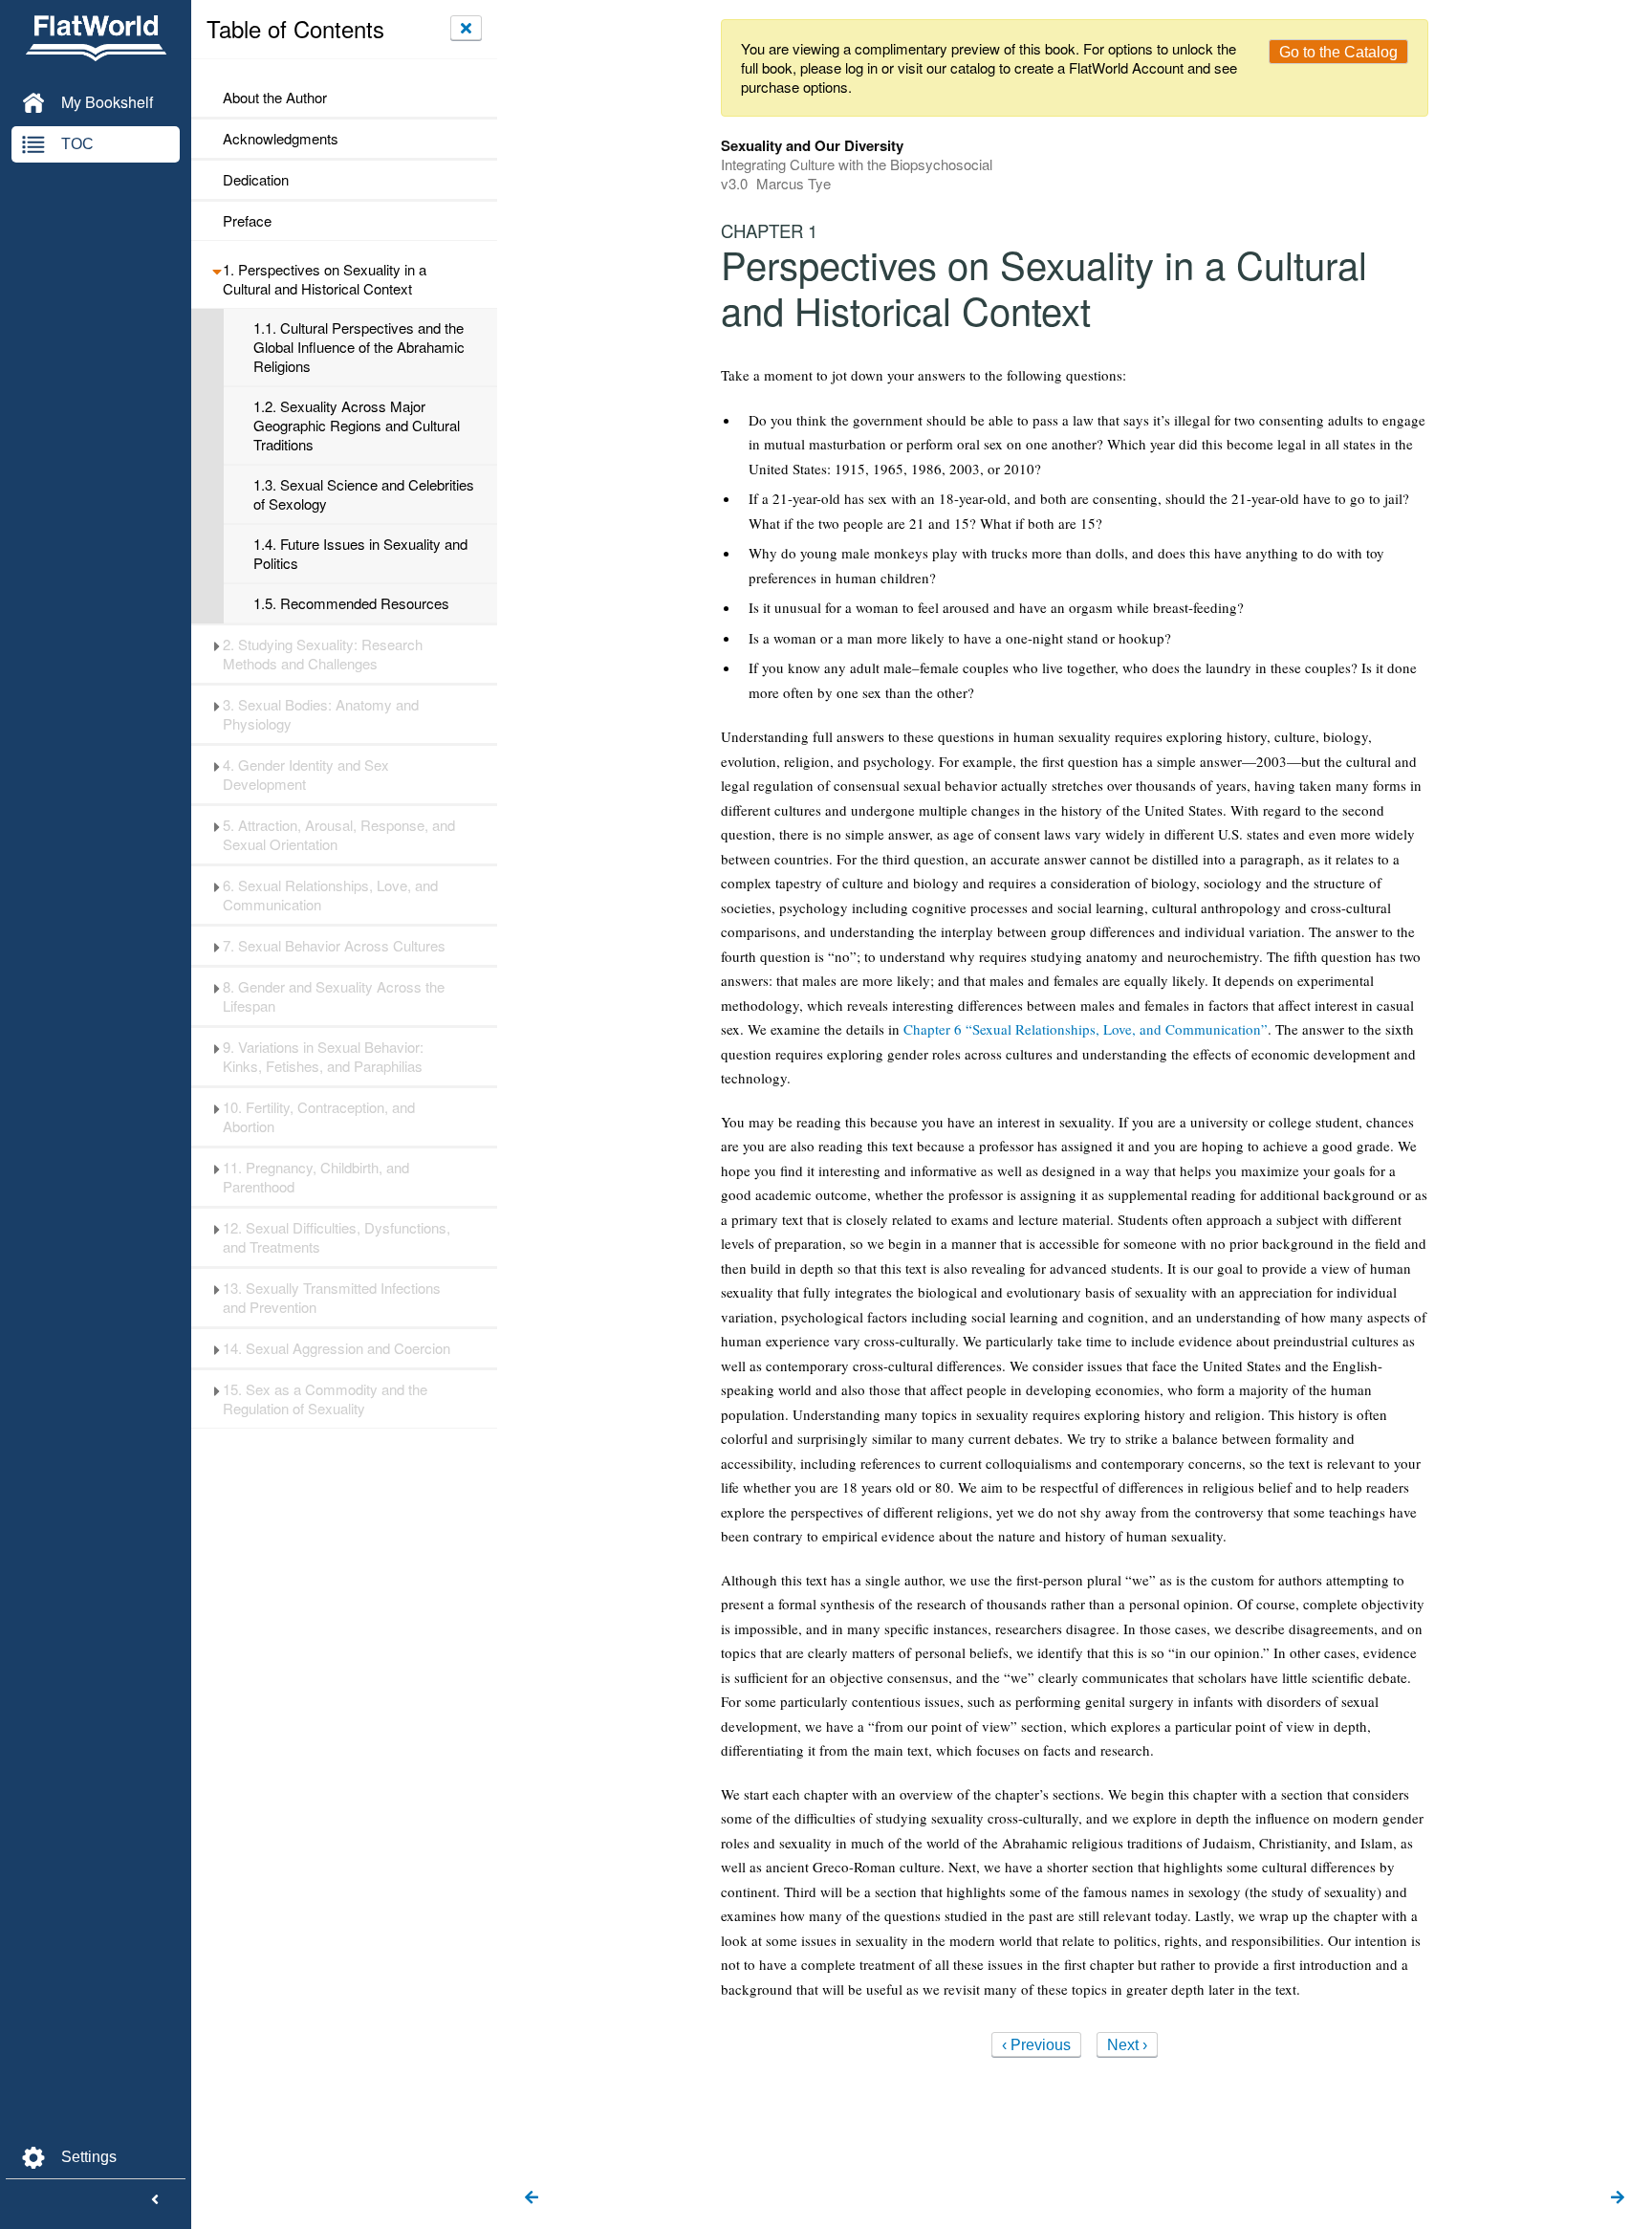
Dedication (256, 180)
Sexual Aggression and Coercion (337, 1348)
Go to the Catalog (1338, 52)
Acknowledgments (281, 139)
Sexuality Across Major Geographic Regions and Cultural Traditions (357, 426)
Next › (1127, 2045)
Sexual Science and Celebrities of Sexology (364, 494)
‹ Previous (1036, 2045)
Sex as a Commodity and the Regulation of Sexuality (325, 1399)
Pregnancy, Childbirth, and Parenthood (316, 1177)
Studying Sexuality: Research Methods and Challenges (323, 654)
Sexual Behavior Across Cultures (334, 946)
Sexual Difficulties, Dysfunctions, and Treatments (337, 1237)
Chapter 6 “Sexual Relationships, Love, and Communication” (1086, 1029)
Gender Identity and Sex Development (306, 775)
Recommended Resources (351, 603)
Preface (247, 221)
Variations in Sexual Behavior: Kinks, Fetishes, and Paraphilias (323, 1057)
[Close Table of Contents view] (466, 28)
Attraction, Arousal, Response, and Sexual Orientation (339, 835)
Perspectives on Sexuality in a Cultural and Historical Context (325, 279)
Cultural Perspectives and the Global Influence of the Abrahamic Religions (359, 347)
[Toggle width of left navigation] (155, 2200)
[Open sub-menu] (217, 270)
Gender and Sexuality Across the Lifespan (334, 996)
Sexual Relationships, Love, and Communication (330, 895)
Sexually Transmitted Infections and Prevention (332, 1298)
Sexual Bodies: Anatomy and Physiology (321, 714)
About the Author (275, 98)
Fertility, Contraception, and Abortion (319, 1117)
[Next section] (1618, 2198)
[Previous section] (532, 2198)
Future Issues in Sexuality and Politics (360, 554)
